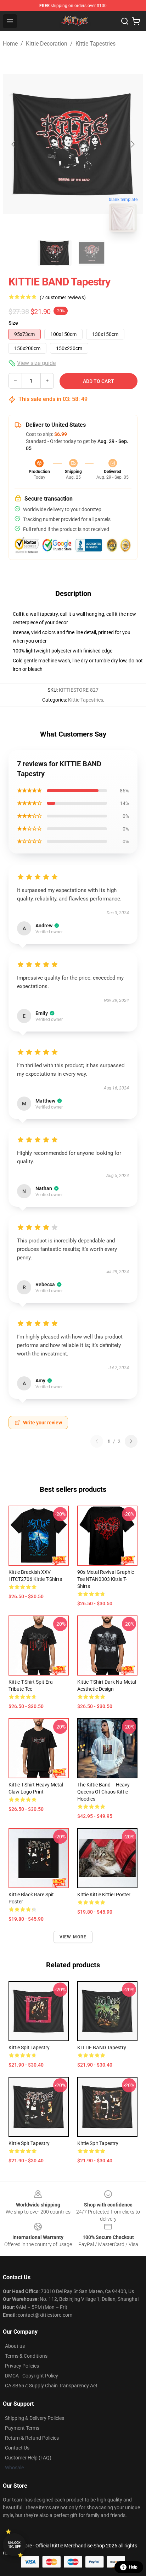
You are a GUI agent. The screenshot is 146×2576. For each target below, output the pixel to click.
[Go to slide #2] (91, 253)
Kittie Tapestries (96, 44)
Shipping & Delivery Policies (35, 2418)
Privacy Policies (22, 2366)
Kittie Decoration (47, 44)
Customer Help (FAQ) (28, 2458)
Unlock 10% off (14, 2545)
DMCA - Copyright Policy (32, 2376)
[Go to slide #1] (55, 253)
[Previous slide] (14, 144)
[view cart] (136, 21)
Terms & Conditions (26, 2356)
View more (73, 1937)
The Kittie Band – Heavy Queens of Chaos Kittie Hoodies (103, 1792)
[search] (125, 21)
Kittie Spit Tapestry (29, 2048)
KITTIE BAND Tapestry (102, 2048)
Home (10, 44)
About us (15, 2346)
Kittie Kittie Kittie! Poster (104, 1895)
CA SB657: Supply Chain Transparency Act (51, 2386)
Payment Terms (22, 2428)
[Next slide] (132, 144)
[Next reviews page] (131, 1441)
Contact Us (17, 2448)
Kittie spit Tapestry (98, 2143)
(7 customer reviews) (63, 297)
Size (13, 323)
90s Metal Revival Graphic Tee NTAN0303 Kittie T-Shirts (106, 1579)
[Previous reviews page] (97, 1441)
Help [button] (133, 2567)
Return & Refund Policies (32, 2438)
